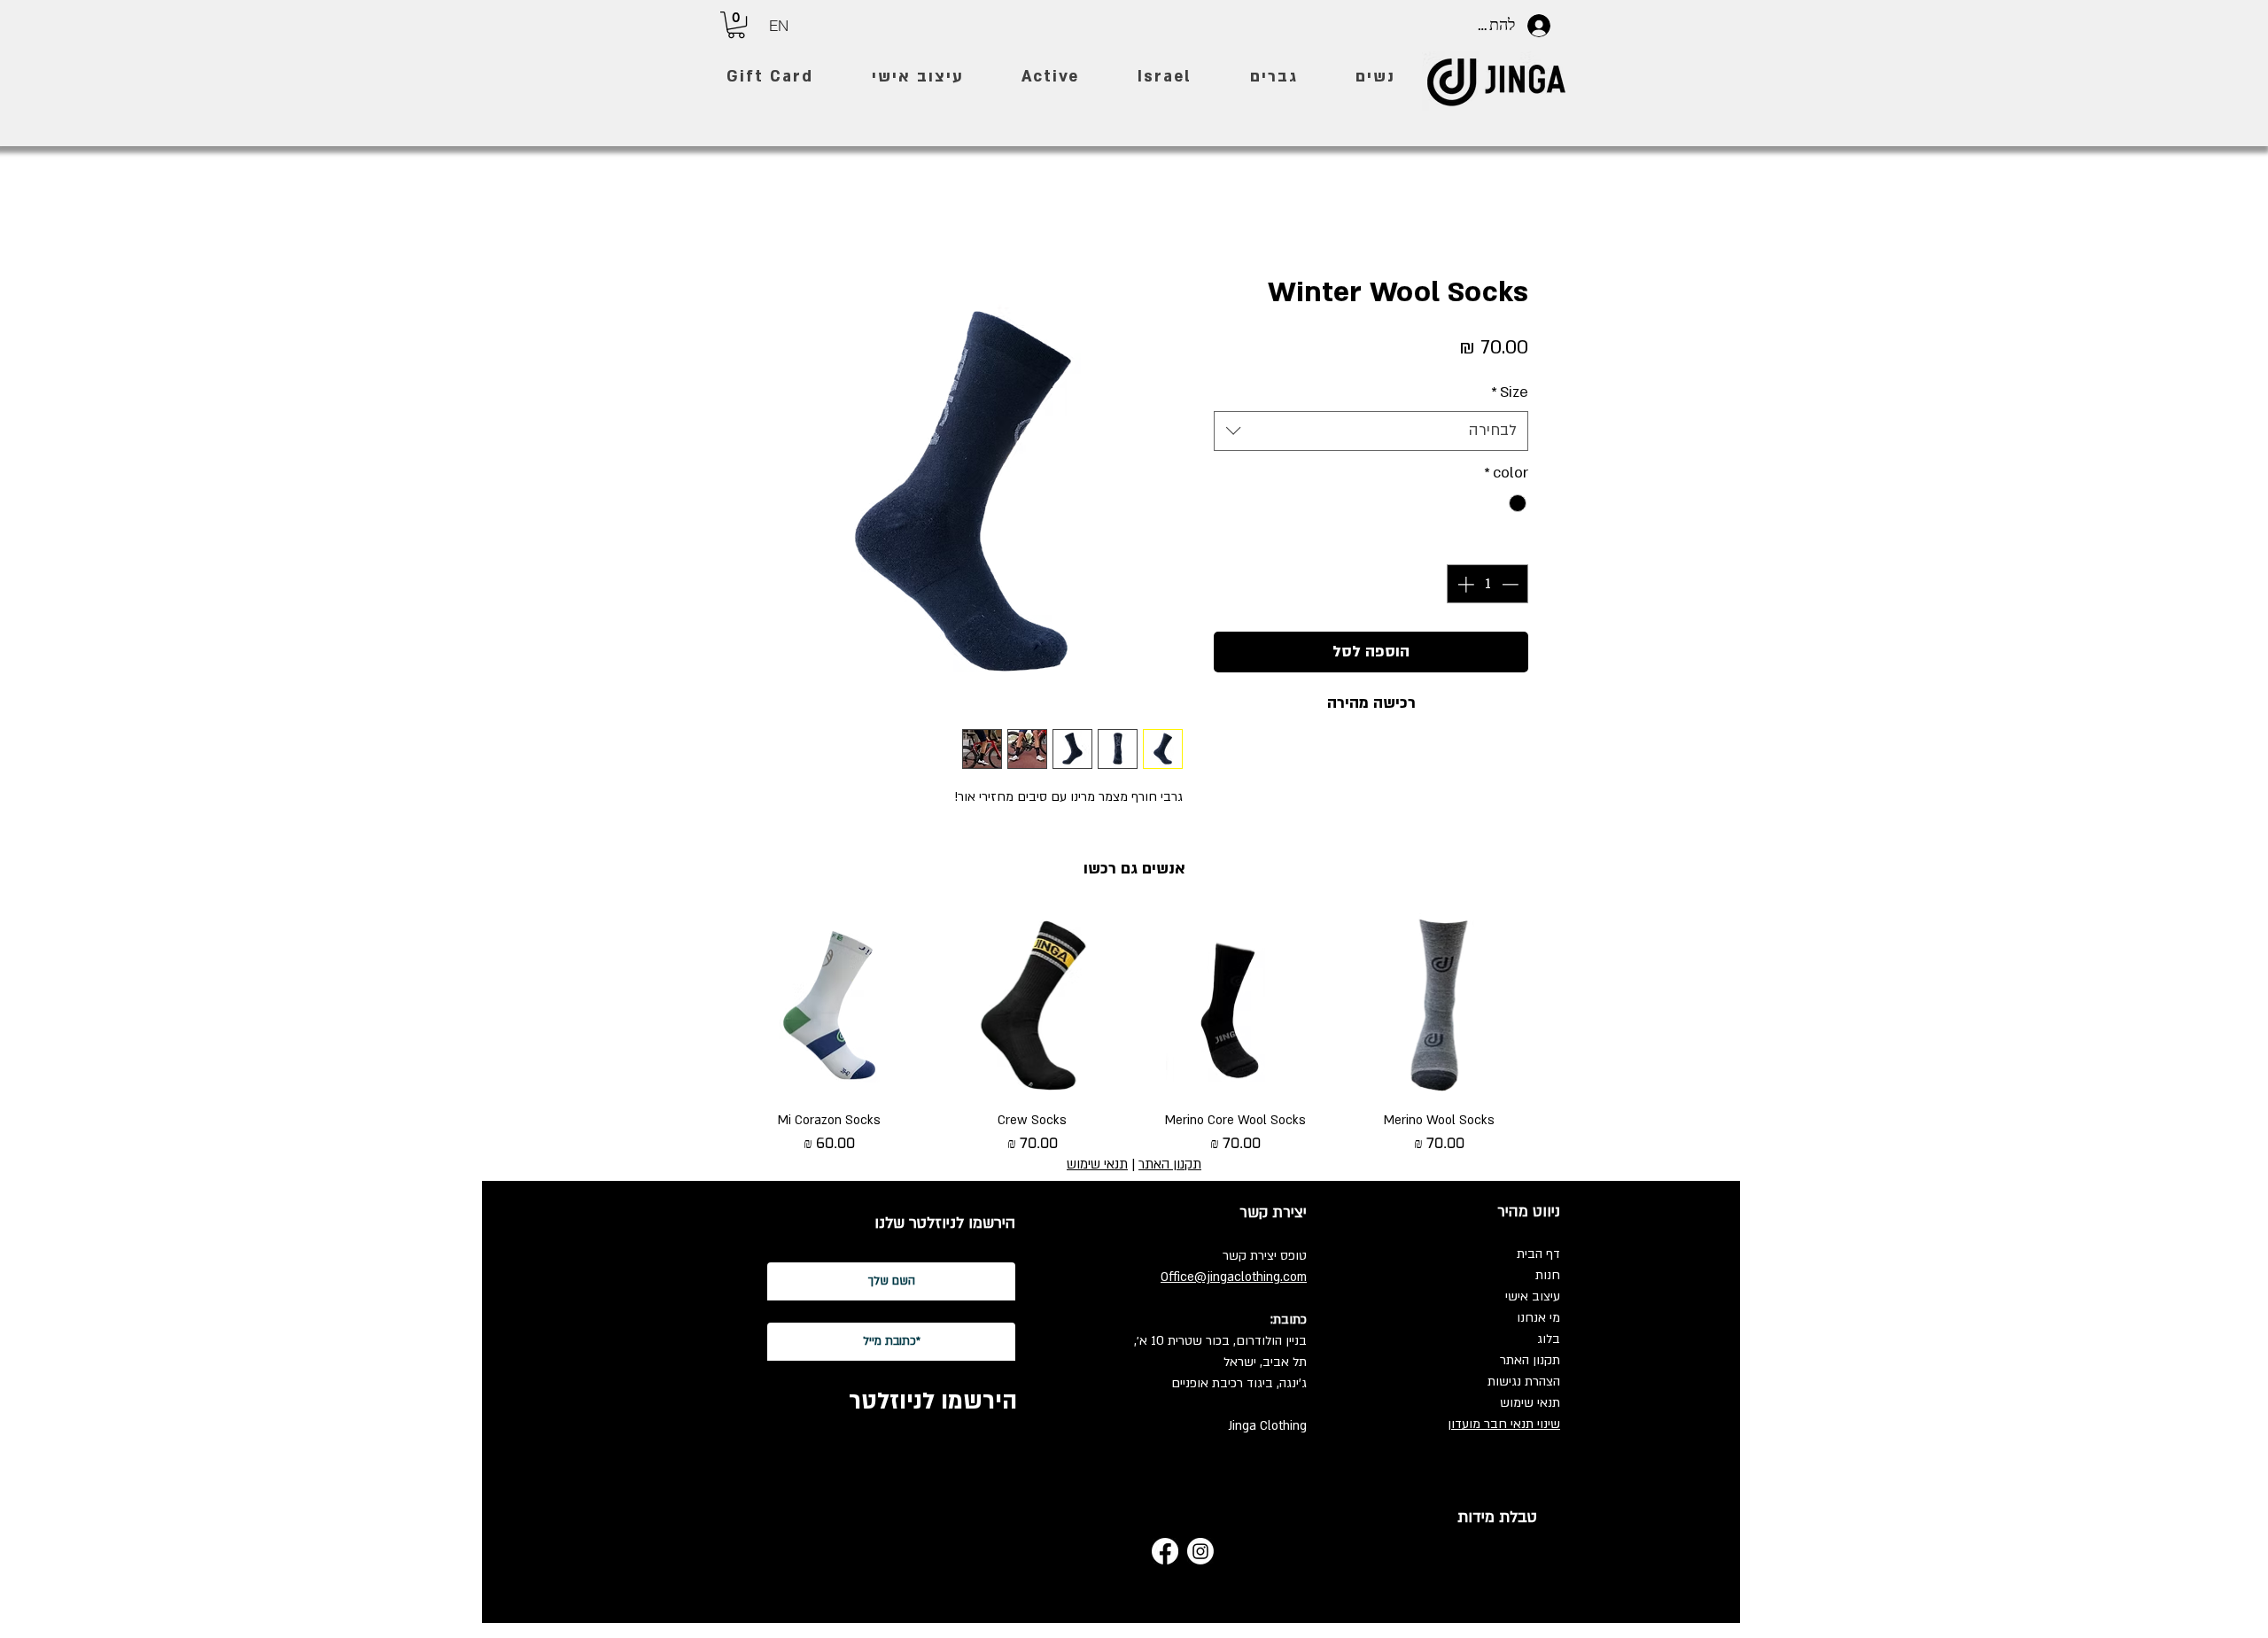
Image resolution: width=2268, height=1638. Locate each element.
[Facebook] (1165, 1552)
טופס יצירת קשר (1265, 1257)
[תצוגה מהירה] (1440, 1006)
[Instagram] (1200, 1552)
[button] (736, 25)
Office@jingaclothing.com (1234, 1278)
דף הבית (1538, 1255)
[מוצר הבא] (711, 1005)
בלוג (1549, 1340)
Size (1510, 393)
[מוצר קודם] (1557, 1005)
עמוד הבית (1499, 210)
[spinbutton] (1488, 585)
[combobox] (1371, 432)
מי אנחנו (1538, 1319)
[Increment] (1464, 585)
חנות (1548, 1276)
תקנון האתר (1530, 1361)
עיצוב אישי (1533, 1297)
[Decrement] (1512, 585)
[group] (1134, 1036)
